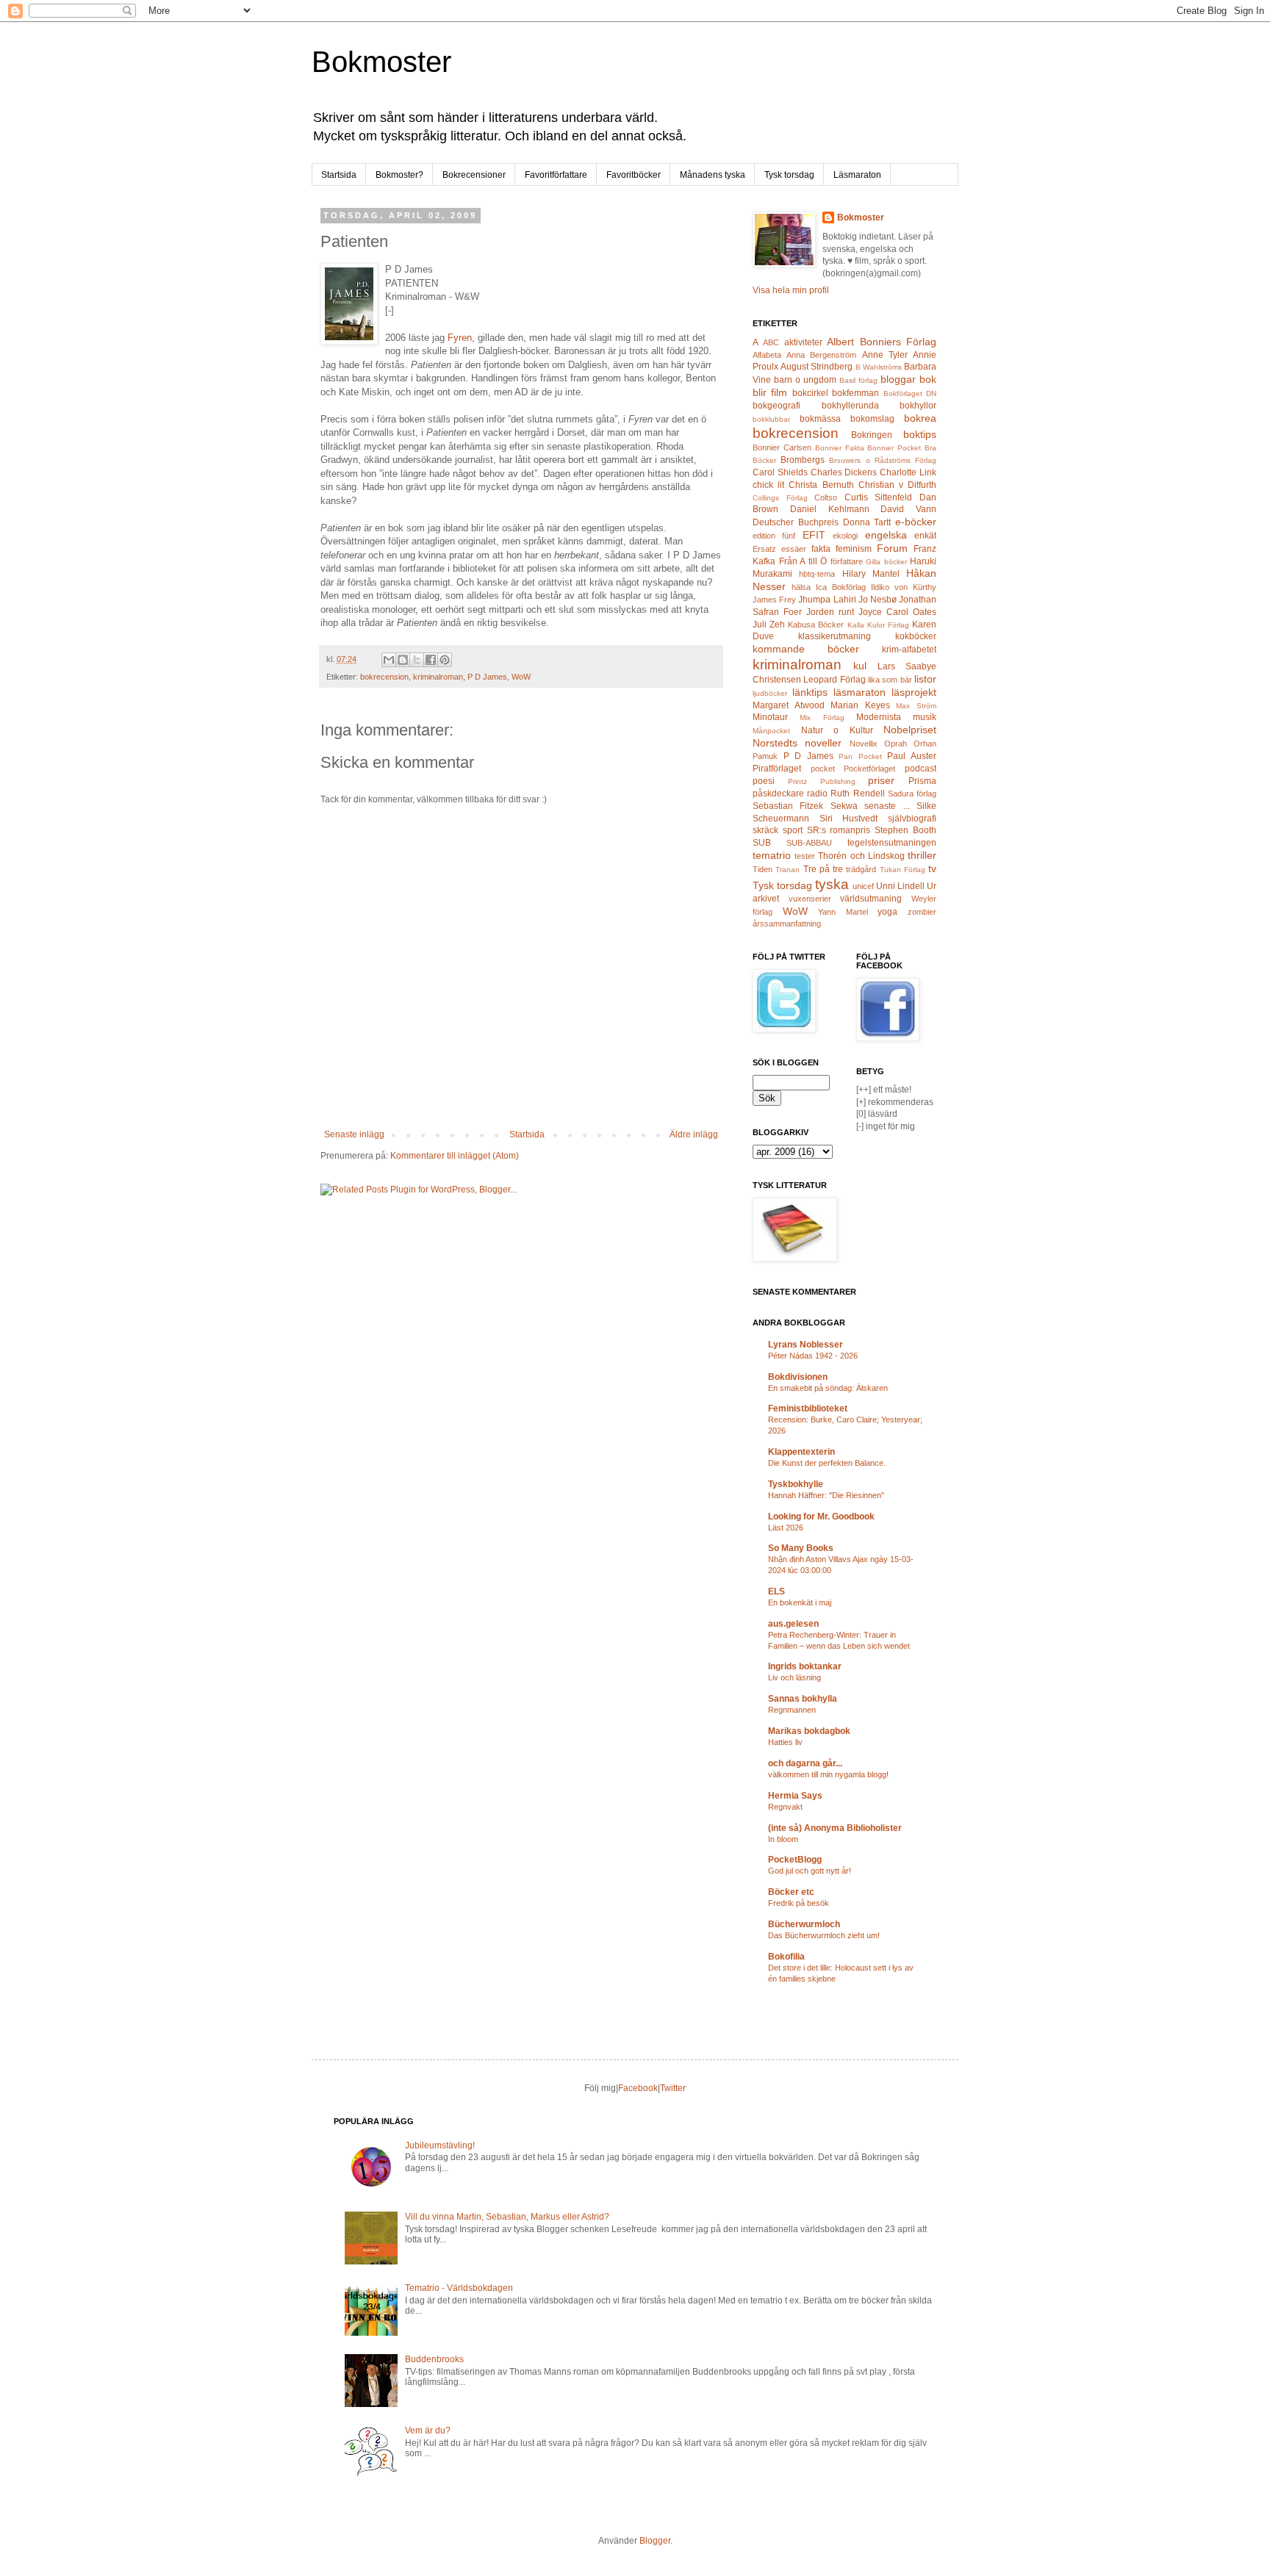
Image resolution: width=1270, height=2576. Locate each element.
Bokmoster (381, 62)
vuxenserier (810, 899)
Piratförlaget (777, 769)
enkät (925, 536)
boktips (920, 434)
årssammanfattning (787, 924)
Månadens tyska (713, 175)
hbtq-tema (817, 574)
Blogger (655, 2541)
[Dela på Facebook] (431, 660)
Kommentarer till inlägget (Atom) (455, 1156)
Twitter (673, 2088)
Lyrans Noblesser (806, 1345)
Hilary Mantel (871, 574)
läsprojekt (914, 692)
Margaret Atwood (789, 705)
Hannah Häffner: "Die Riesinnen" (826, 1495)
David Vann (908, 509)
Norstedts (775, 743)
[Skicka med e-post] (389, 660)
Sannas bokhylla (803, 1699)
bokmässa (820, 419)
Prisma (922, 781)
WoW (521, 677)
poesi (764, 781)
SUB (762, 843)
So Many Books (801, 1548)
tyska (832, 884)
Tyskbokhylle (796, 1484)
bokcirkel (810, 393)
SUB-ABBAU (809, 843)
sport (793, 830)
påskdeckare (778, 794)
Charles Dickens (844, 472)
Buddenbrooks (434, 2359)
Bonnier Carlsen (782, 447)
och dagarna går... (805, 1763)
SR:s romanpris (839, 830)
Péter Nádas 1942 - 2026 (813, 1356)
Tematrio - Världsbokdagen (459, 2288)
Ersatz (764, 549)
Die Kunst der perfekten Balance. (827, 1463)
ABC (771, 342)
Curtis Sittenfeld (879, 497)
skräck (765, 830)
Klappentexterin (801, 1452)
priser (881, 780)
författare (847, 561)
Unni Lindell (900, 886)
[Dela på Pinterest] (445, 660)
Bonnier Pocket (894, 448)
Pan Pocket (860, 756)
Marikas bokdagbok (809, 1731)
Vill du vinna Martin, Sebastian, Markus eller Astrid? (507, 2217)
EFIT (814, 535)
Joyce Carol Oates (897, 612)
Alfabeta (767, 355)
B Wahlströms (879, 367)
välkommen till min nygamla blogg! (828, 1774)
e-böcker (916, 522)
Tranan (788, 870)
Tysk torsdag (789, 175)
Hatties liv (785, 1742)
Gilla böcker (886, 562)
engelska (886, 535)
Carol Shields (780, 472)
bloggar (898, 379)
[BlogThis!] (403, 660)
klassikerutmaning (835, 636)
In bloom (783, 1839)
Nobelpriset (910, 730)
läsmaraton (860, 692)
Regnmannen (792, 1710)
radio (817, 794)
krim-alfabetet (909, 650)
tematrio (772, 855)
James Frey (774, 600)
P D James (487, 677)
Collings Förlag (780, 498)
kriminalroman (438, 677)
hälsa (801, 587)
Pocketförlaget (869, 769)
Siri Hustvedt (849, 819)
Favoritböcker (634, 175)
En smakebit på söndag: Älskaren (828, 1388)
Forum (892, 548)
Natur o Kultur (837, 730)
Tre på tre (824, 869)
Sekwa (844, 806)
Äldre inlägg (694, 1134)
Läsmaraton (857, 175)
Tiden (763, 869)
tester (805, 856)
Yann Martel (843, 912)
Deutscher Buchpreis (796, 522)
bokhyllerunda (850, 406)
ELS (776, 1591)
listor (925, 679)
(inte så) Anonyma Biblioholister (835, 1828)
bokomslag (872, 419)
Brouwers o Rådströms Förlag (883, 460)
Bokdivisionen (798, 1377)
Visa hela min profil (791, 290)
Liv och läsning (794, 1677)
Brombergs (803, 460)
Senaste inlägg (354, 1134)
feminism (854, 549)
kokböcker (916, 636)
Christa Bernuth (821, 485)
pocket (823, 769)
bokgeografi (776, 406)
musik (925, 717)
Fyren (460, 338)
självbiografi (912, 819)
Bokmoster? (399, 175)
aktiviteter (803, 342)
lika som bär (890, 680)
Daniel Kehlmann (830, 509)
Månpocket (771, 731)
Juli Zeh (769, 625)
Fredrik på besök (799, 1903)
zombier (922, 912)
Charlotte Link (908, 472)
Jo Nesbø (878, 600)
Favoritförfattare (556, 175)
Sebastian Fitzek (788, 806)
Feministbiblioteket (808, 1408)
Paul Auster (912, 756)
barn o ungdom (805, 380)
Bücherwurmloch (804, 1924)
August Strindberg (817, 367)
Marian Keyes (860, 705)
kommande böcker (806, 649)
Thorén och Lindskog (861, 856)
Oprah (896, 744)
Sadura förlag (912, 794)
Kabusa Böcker (816, 625)
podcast (921, 769)
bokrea (920, 418)
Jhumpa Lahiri (827, 600)
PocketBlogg (795, 1860)
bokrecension (384, 677)
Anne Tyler (885, 355)
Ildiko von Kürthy (904, 587)
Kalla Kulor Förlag (878, 625)
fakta (821, 549)
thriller (922, 855)
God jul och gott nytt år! (810, 1871)
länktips (810, 692)
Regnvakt (785, 1807)
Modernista (879, 717)
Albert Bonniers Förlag (882, 342)
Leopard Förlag (834, 680)
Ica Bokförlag (841, 587)
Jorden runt (830, 612)
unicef (863, 886)
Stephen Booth (905, 830)
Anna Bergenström (821, 355)
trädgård (861, 869)
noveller (823, 743)
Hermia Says (795, 1796)
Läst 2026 (786, 1528)
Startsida (339, 175)
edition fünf (774, 536)
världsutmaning (871, 899)
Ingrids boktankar (805, 1666)
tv (932, 868)
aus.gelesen (793, 1624)
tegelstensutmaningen (892, 843)
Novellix (864, 744)
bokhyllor (918, 406)
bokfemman (855, 393)
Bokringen (872, 435)
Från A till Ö (803, 561)
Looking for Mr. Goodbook (821, 1517)
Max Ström (916, 706)
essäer (794, 549)
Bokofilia (786, 1957)
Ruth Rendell (857, 794)
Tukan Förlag (903, 870)
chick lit (768, 485)
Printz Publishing (822, 781)
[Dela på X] (417, 660)
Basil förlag (858, 380)
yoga (887, 912)
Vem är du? (428, 2431)
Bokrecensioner (474, 175)
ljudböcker (770, 693)
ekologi (845, 536)
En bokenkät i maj (800, 1602)
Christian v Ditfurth (897, 485)
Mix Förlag (822, 717)
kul (860, 666)
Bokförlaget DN (910, 393)
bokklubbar (771, 419)
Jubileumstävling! (440, 2145)
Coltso (826, 497)
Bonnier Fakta (840, 448)
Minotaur (770, 717)
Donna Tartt (867, 522)
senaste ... (887, 806)
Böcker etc (791, 1892)
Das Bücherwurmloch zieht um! (824, 1935)
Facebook (638, 2088)
